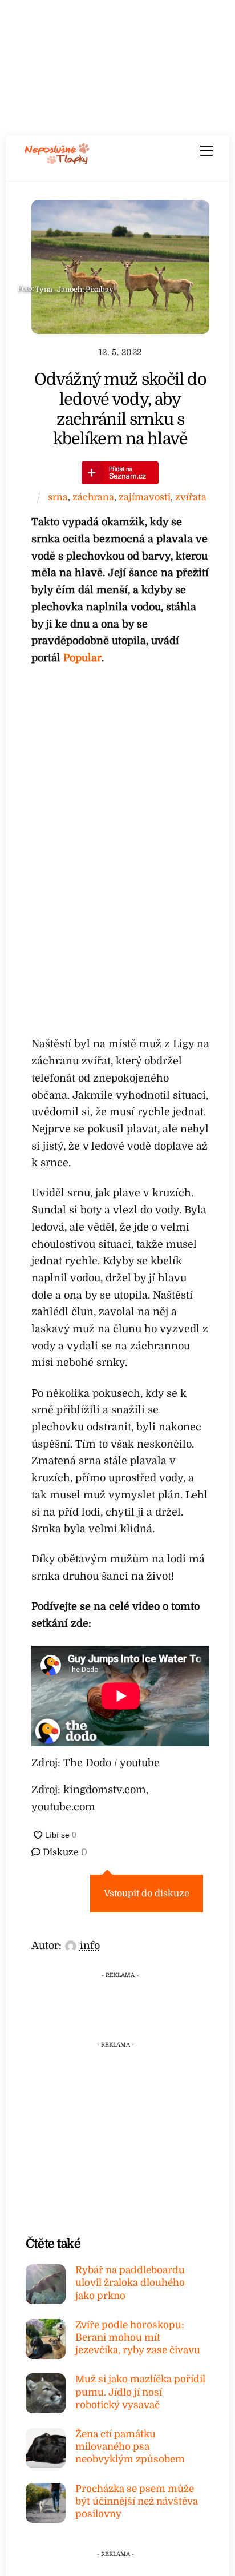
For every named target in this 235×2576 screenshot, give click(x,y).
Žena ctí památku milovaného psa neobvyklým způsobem (130, 2447)
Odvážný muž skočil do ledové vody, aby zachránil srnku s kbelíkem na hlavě (120, 409)
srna (58, 497)
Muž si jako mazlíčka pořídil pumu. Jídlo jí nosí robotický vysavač (140, 2392)
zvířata (191, 497)
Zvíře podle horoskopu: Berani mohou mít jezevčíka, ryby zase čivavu (138, 2338)
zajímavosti (145, 497)
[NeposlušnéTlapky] (57, 161)
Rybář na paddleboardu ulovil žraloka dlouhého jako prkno (130, 2283)
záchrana (93, 497)
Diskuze (64, 1852)
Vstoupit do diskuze (147, 1894)
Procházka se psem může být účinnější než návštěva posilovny (137, 2501)
